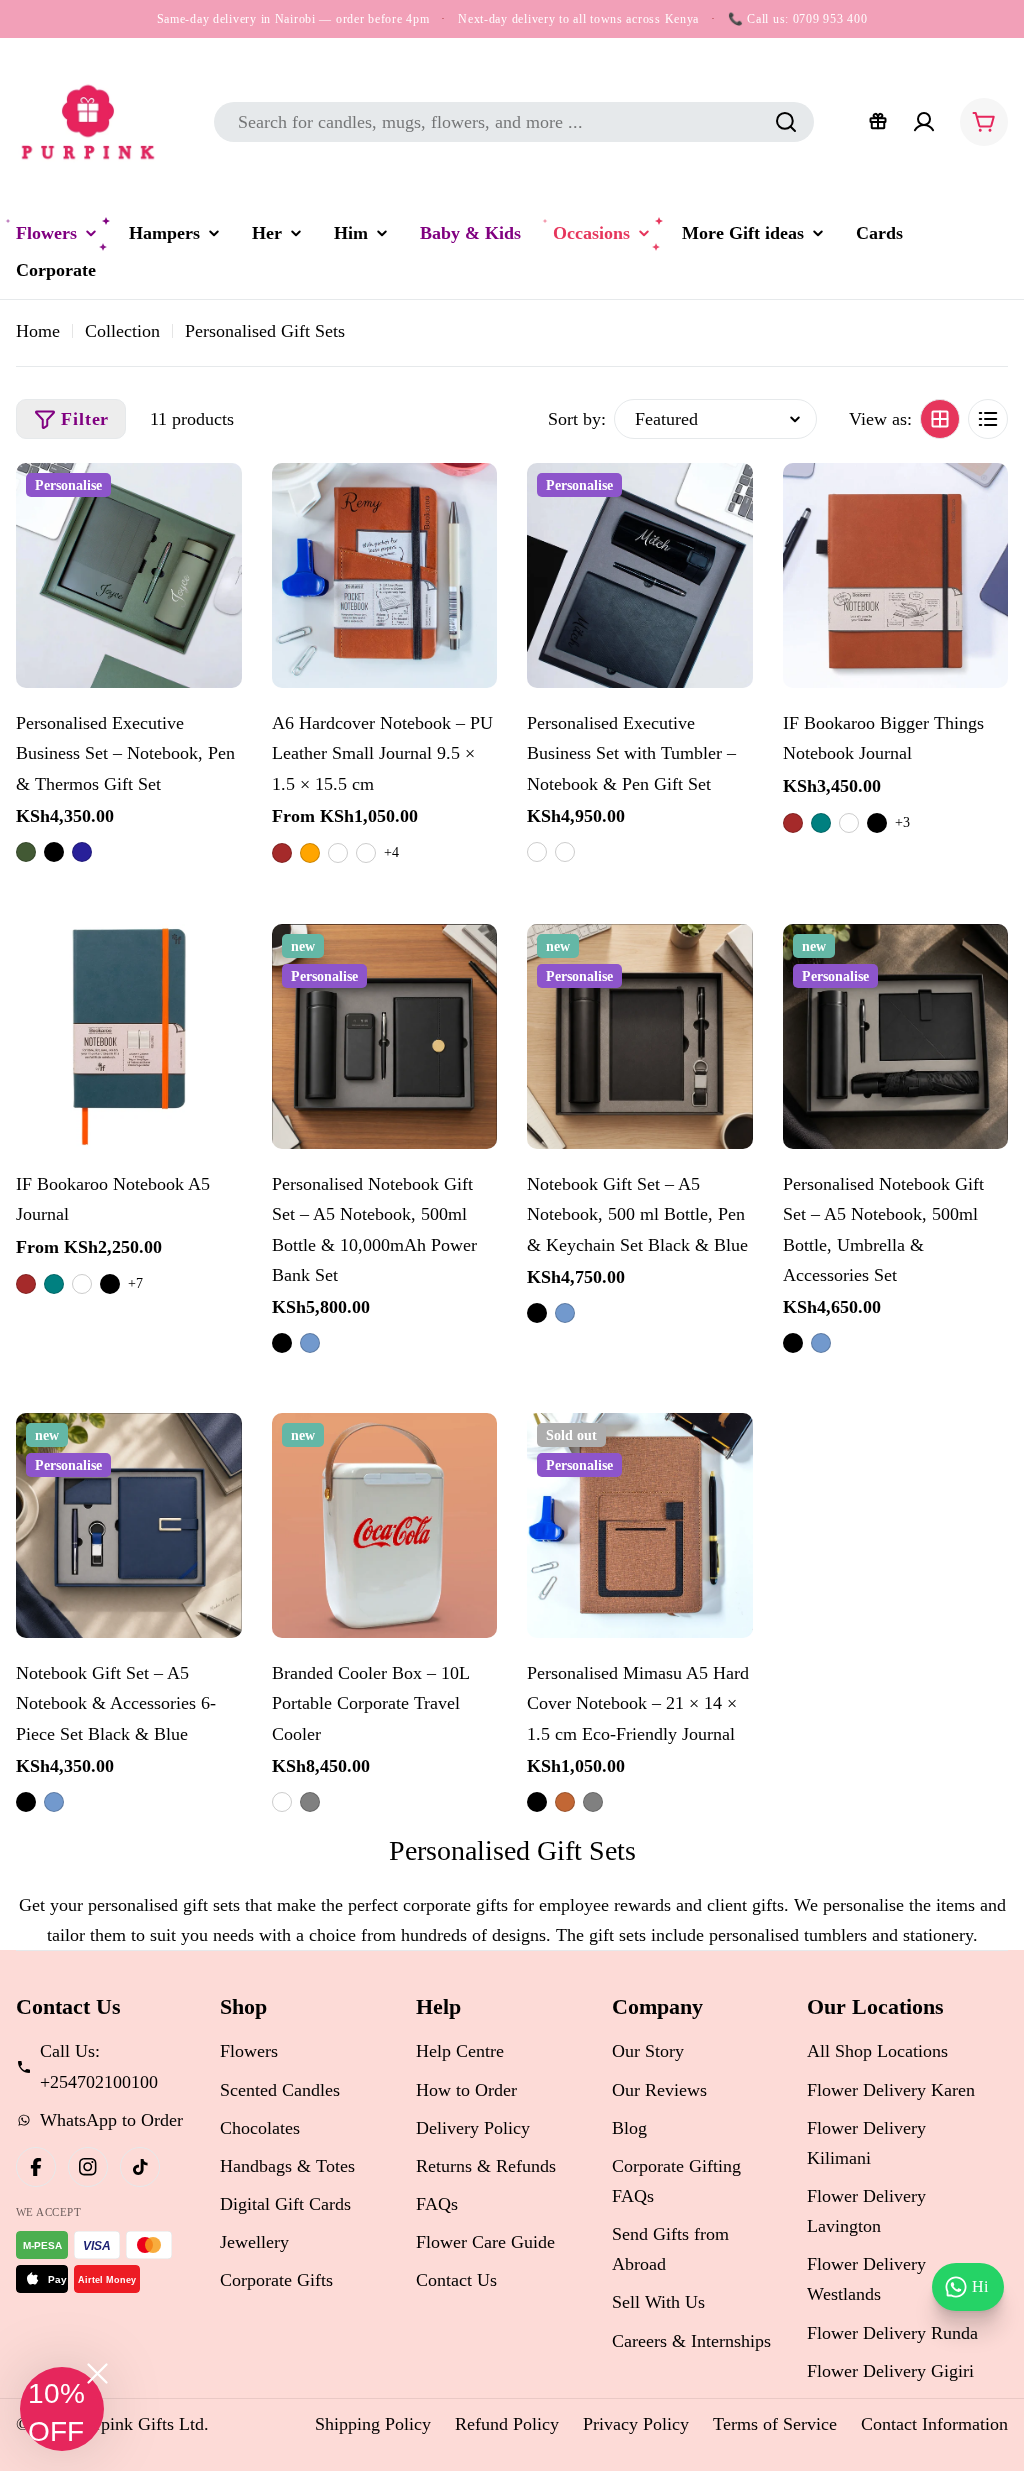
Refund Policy (507, 2424)
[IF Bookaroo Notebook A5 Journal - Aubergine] (82, 1284)
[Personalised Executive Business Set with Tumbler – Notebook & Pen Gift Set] (640, 576)
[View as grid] (940, 419)
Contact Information (934, 2424)
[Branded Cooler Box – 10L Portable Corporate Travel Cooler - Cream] (282, 1802)
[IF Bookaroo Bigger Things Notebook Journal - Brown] (793, 823)
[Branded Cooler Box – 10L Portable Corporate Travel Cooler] (385, 1526)
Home (38, 331)
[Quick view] (217, 503)
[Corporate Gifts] (878, 122)
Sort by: (577, 419)
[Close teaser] (97, 2373)
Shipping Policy (373, 2424)
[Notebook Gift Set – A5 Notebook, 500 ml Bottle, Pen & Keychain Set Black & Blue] (640, 1037)
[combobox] (514, 122)
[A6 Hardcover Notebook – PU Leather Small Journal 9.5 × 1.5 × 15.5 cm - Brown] (282, 853)
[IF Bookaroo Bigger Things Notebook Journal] (896, 576)
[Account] (924, 122)
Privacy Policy (636, 2424)
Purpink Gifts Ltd (140, 2424)
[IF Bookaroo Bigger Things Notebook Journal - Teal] (821, 823)
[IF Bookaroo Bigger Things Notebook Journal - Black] (877, 823)
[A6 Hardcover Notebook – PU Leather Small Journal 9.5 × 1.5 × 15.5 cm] (385, 576)
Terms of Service (775, 2424)
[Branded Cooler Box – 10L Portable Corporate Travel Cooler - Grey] (310, 1802)
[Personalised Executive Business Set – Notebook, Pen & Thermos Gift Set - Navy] (82, 852)
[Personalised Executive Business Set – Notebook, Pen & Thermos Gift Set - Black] (54, 852)
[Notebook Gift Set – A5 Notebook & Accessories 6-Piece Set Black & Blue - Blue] (54, 1802)
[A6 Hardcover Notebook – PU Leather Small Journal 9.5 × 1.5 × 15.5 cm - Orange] (310, 853)
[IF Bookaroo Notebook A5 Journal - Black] (110, 1284)
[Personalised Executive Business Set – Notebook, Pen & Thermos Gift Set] (129, 576)
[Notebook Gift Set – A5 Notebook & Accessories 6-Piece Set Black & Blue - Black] (26, 1802)
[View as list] (988, 419)
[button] (62, 2409)
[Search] (786, 122)
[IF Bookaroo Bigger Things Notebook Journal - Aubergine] (849, 823)
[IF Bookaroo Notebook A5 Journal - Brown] (26, 1284)
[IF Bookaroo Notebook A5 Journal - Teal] (54, 1284)
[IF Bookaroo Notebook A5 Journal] (129, 1037)
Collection (122, 331)
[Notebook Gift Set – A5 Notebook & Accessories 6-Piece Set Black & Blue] (129, 1526)
